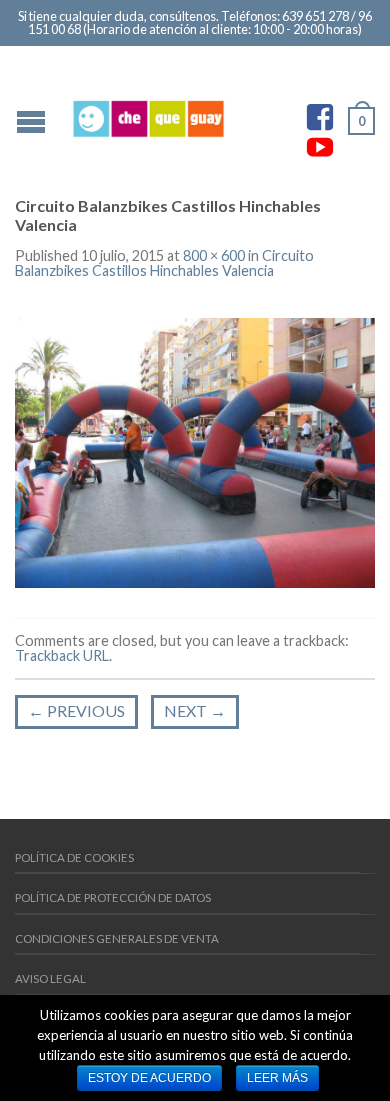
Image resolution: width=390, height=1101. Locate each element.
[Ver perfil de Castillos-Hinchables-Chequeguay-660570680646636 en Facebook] (320, 117)
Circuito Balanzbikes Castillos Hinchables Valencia (164, 262)
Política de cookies (74, 857)
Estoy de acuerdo (149, 1078)
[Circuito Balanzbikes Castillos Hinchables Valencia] (195, 450)
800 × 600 (214, 255)
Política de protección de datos (113, 897)
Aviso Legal (50, 978)
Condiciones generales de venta (117, 938)
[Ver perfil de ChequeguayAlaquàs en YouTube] (320, 147)
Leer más (277, 1078)
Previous (76, 710)
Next (195, 710)
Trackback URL (62, 655)
